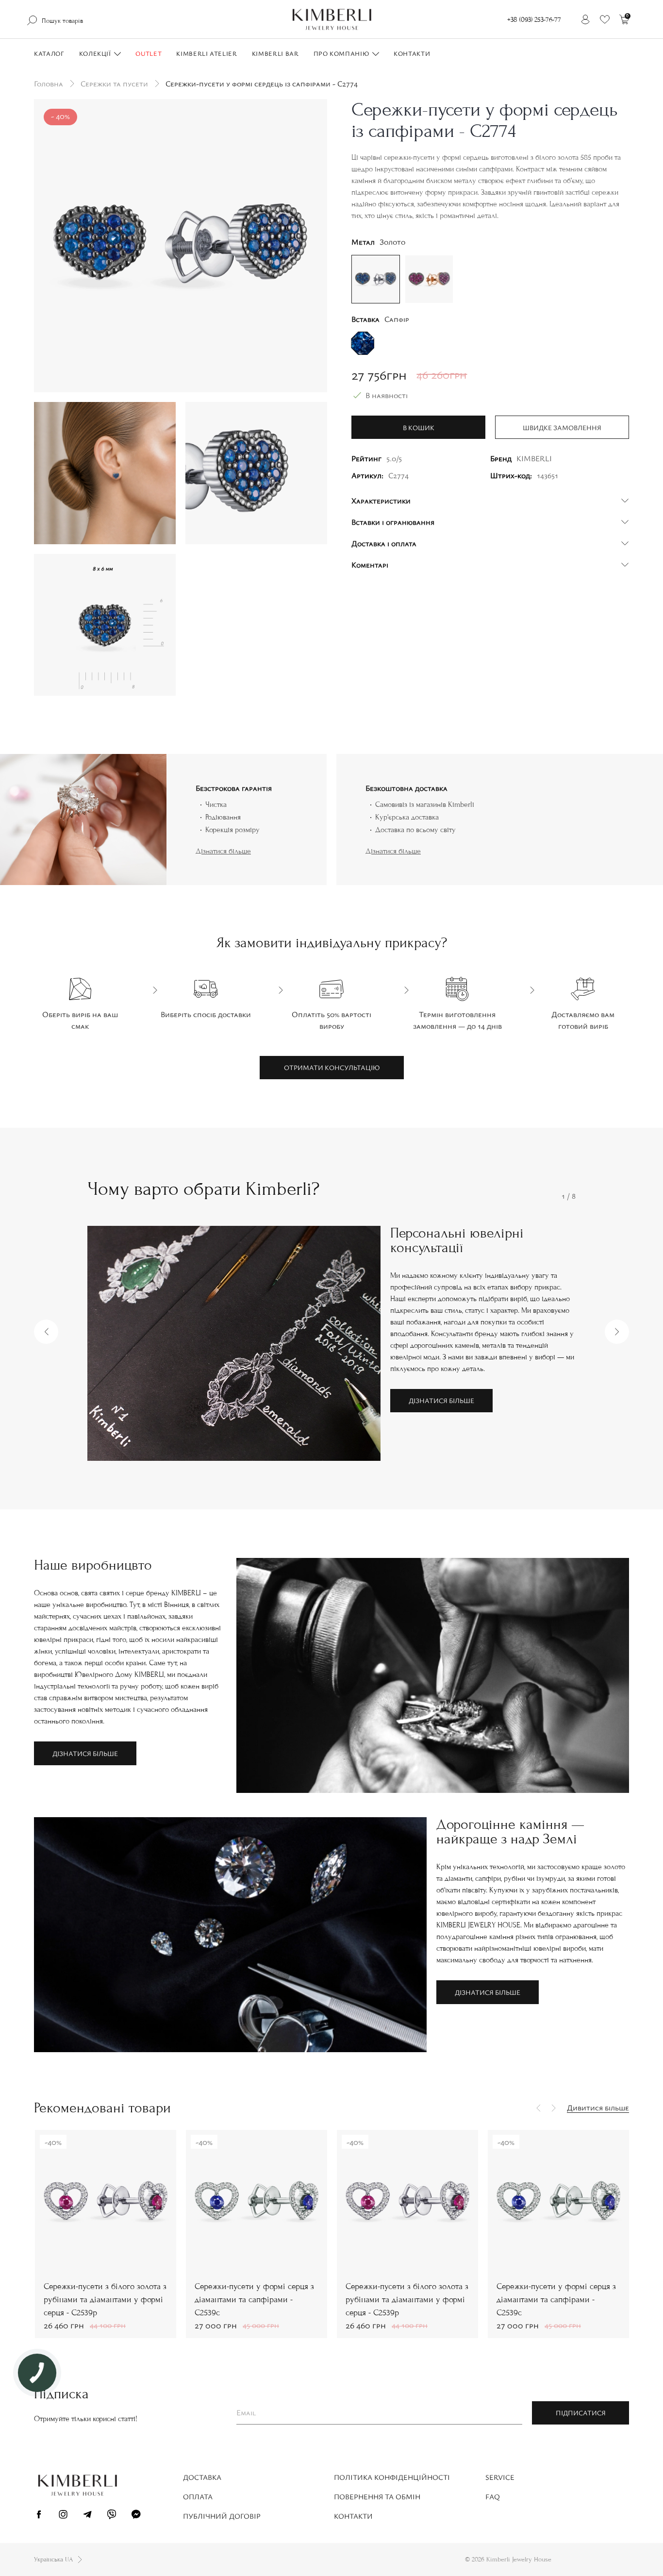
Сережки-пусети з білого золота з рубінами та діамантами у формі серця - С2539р (105, 2300)
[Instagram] (63, 2516)
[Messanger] (136, 2516)
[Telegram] (87, 2516)
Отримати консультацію (332, 1067)
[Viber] (112, 2516)
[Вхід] (585, 19)
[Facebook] (39, 2516)
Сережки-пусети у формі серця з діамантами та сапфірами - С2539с (254, 2300)
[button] (46, 1332)
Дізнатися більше (223, 851)
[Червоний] (429, 278)
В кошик (419, 427)
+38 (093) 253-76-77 (534, 20)
